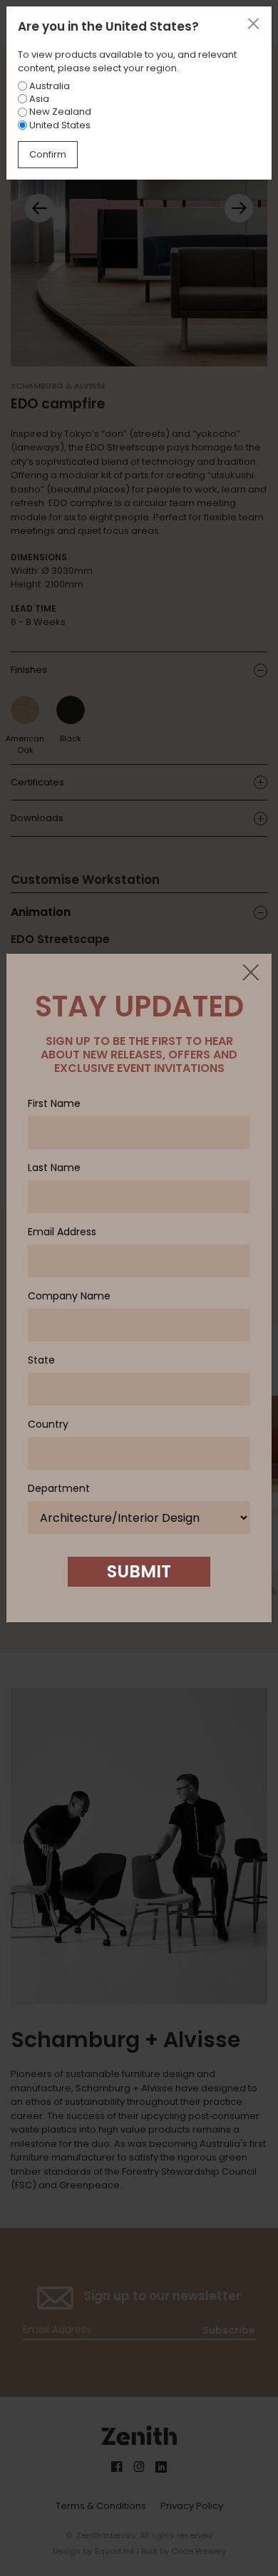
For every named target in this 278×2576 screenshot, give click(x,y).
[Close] (250, 974)
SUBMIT (139, 1571)
